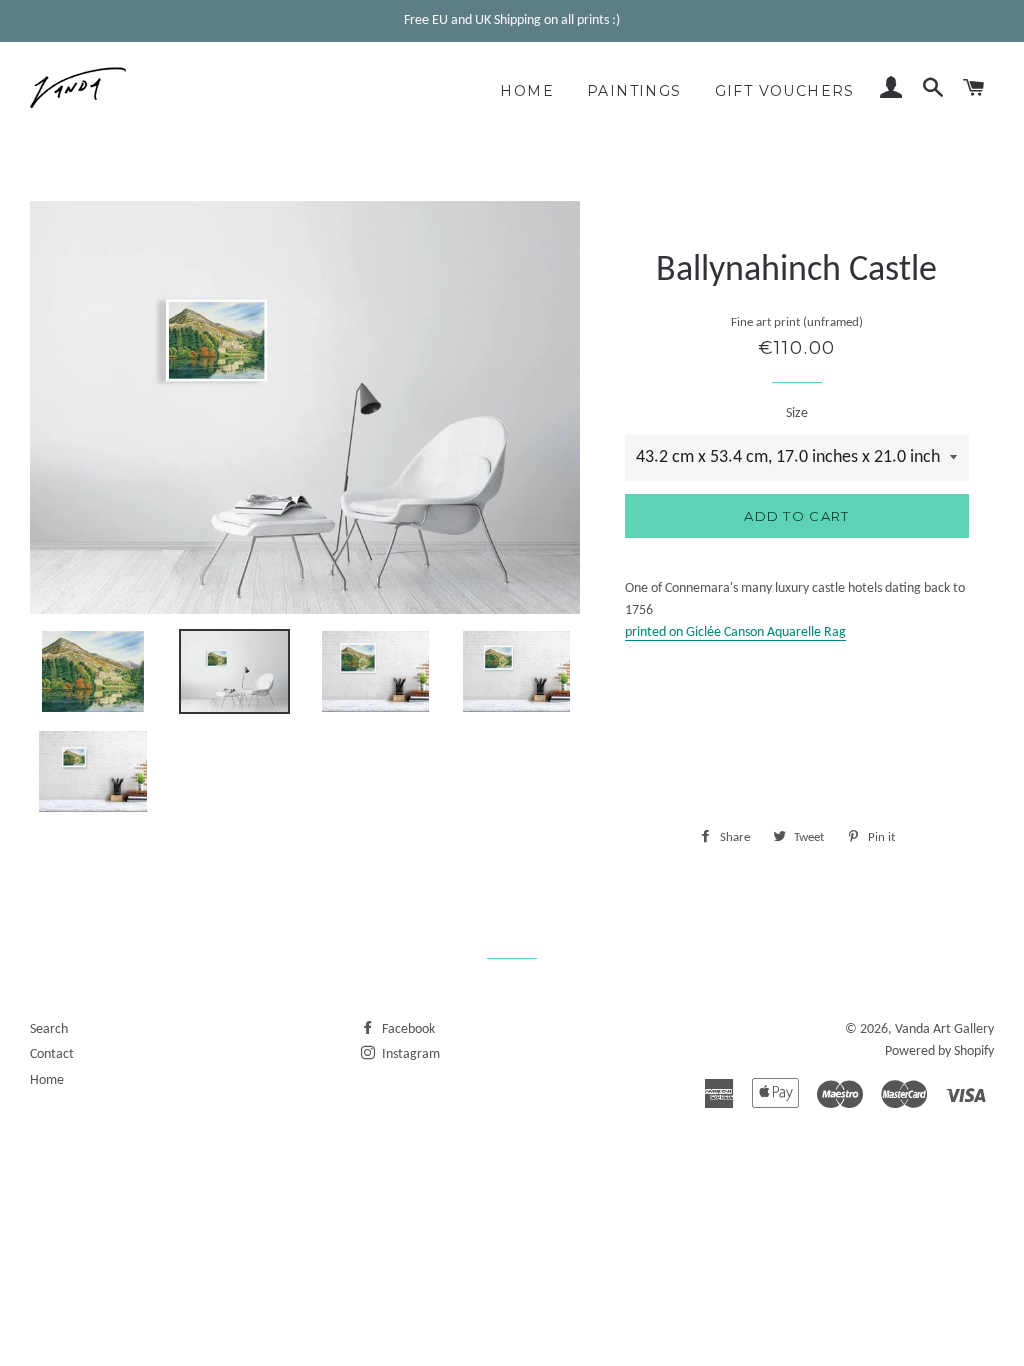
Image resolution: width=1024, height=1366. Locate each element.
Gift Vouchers (785, 91)
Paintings (634, 91)
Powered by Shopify (939, 1051)
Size (797, 413)
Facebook (407, 1029)
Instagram (409, 1054)
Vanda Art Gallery (944, 1029)
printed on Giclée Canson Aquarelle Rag (735, 632)
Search (49, 1029)
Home (527, 91)
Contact (52, 1054)
